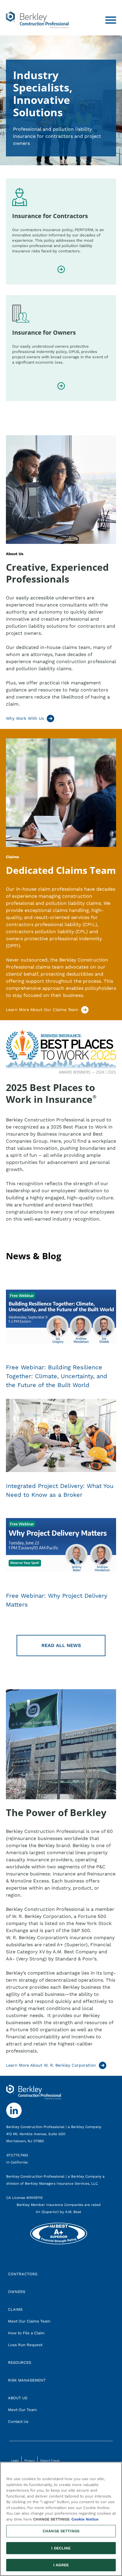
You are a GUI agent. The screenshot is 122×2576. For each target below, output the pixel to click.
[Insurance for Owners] (61, 386)
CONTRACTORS (23, 2274)
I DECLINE (61, 2548)
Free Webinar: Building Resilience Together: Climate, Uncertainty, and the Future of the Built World (57, 1376)
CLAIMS (15, 2309)
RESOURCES (20, 2362)
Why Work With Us (25, 718)
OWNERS (17, 2292)
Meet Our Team (22, 2410)
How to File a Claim (26, 2333)
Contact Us (18, 2422)
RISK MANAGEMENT (27, 2380)
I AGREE (61, 2565)
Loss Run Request (25, 2345)
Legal (15, 2460)
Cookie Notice (85, 2519)
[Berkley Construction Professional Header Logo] (37, 20)
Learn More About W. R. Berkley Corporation (51, 2065)
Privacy (29, 2460)
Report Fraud (50, 2460)
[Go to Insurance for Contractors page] (61, 270)
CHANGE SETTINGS (61, 2531)
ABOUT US (18, 2398)
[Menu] (111, 20)
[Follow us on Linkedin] (10, 2106)
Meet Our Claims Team (29, 2321)
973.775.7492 (18, 2155)
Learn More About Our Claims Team (42, 1010)
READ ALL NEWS (61, 1645)
